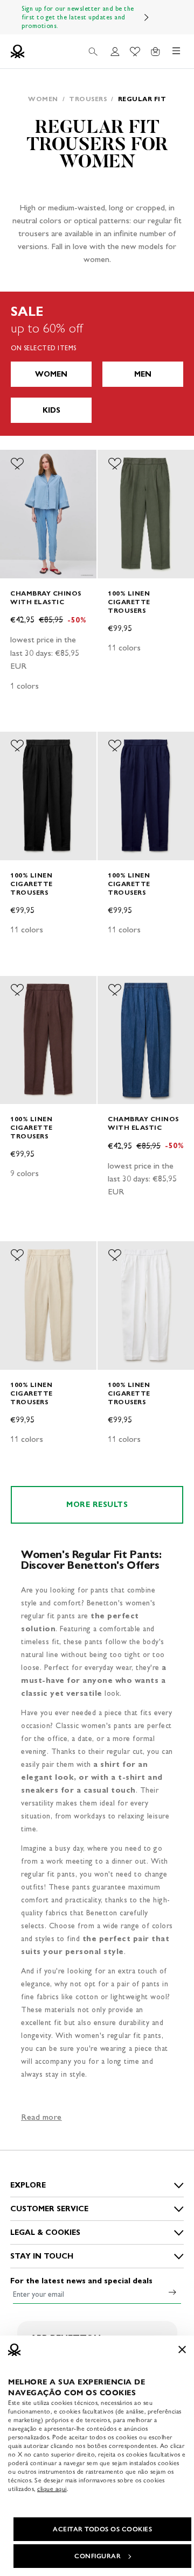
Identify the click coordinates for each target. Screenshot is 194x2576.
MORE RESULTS (97, 1505)
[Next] (147, 17)
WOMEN (51, 374)
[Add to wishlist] (17, 464)
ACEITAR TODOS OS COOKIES (102, 2529)
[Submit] (172, 2292)
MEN (143, 374)
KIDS (51, 410)
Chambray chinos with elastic (46, 597)
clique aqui (52, 2489)
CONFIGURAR (98, 2556)
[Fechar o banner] (182, 2349)
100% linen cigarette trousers (129, 602)
